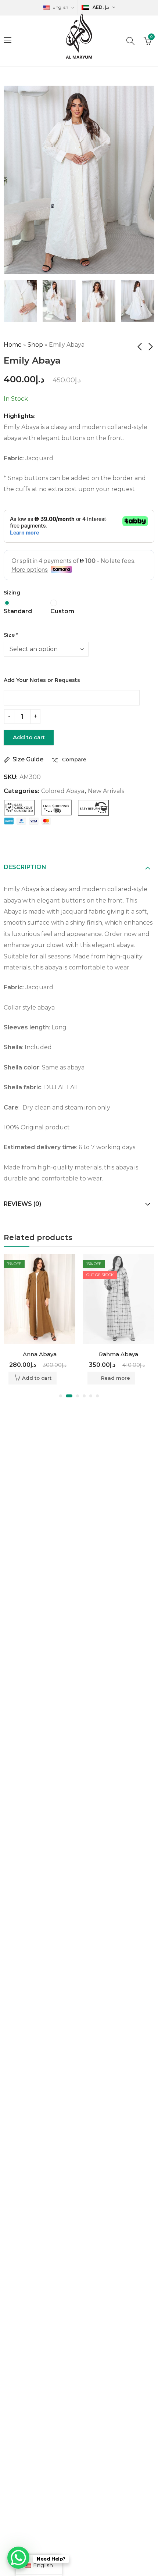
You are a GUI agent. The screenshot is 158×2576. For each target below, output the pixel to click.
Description (25, 867)
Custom (62, 611)
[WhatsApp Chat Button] (18, 2558)
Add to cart (29, 737)
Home (13, 345)
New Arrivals (106, 791)
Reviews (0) (22, 1204)
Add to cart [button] (37, 1378)
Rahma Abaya (118, 1354)
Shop (35, 345)
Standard (18, 611)
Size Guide (28, 759)
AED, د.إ (101, 7)
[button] (61, 1396)
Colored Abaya (63, 791)
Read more (116, 1378)
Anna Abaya (40, 1354)
